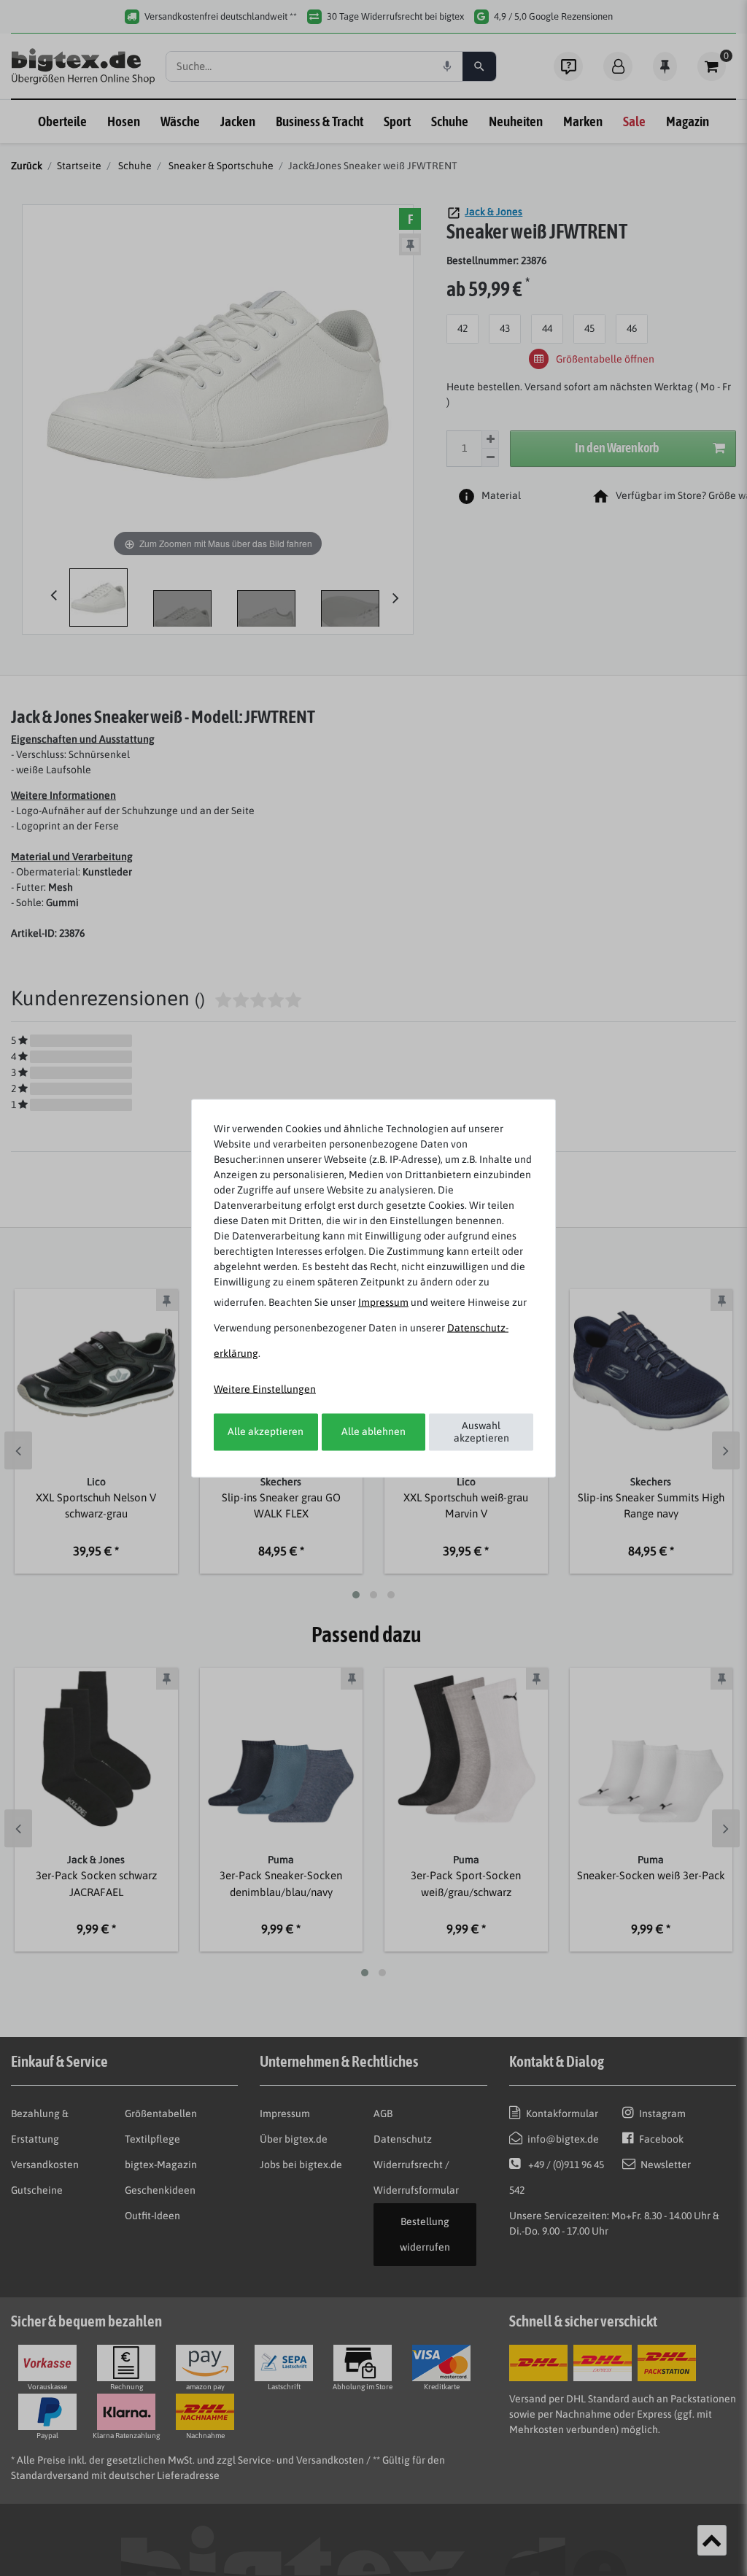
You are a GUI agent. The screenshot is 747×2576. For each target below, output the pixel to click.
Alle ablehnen (373, 1431)
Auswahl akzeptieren (481, 1431)
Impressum (383, 1301)
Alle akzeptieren (266, 1431)
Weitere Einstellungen (265, 1388)
